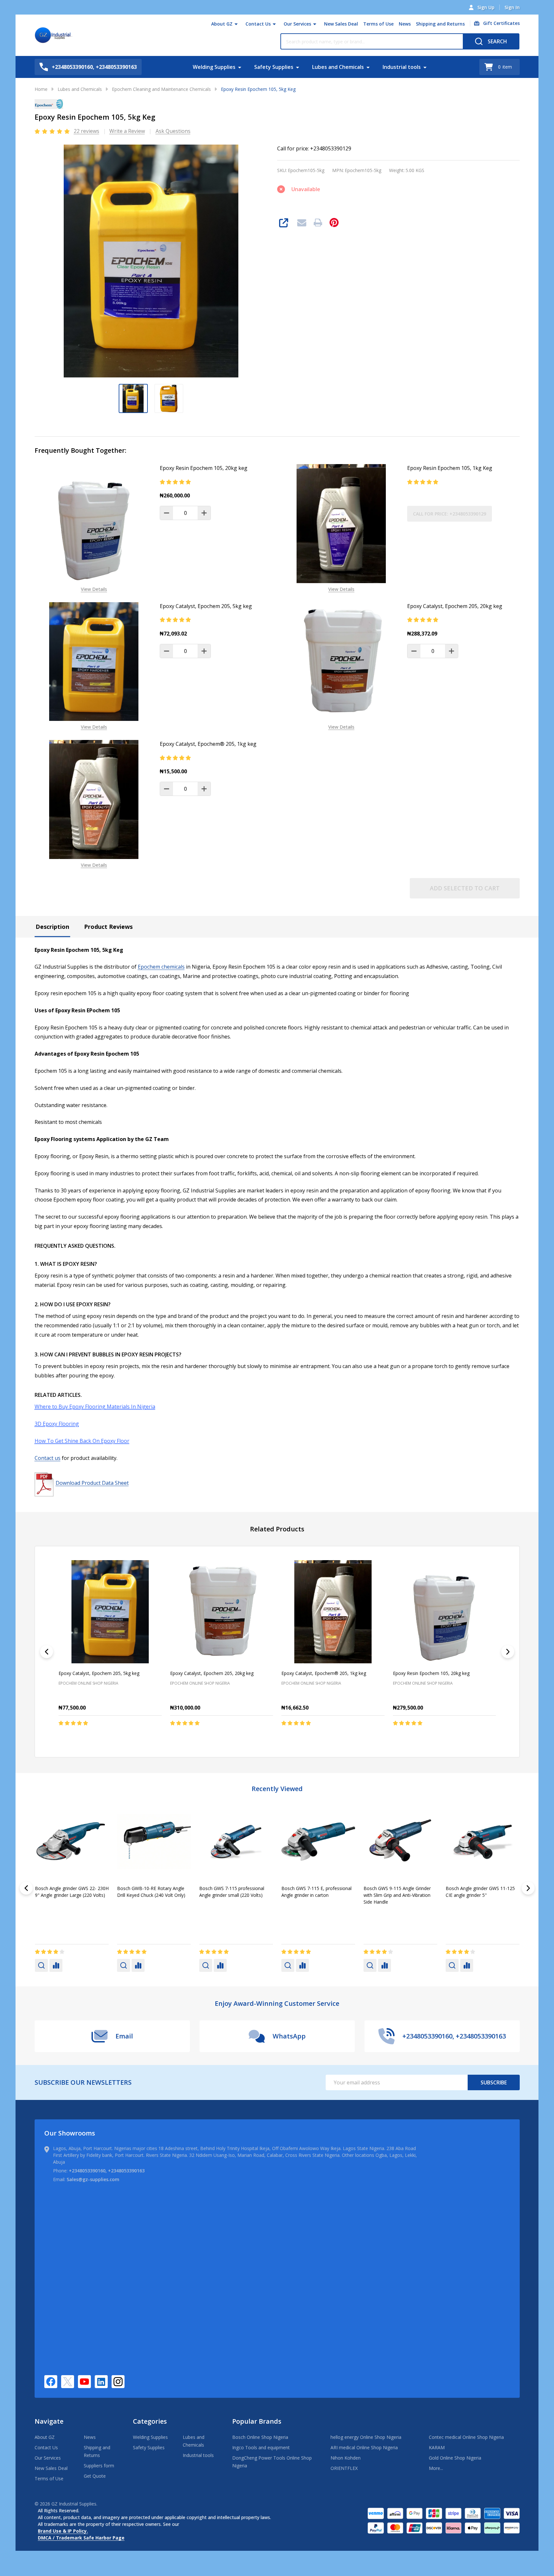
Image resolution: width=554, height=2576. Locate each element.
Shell (205, 1912)
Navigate (49, 2421)
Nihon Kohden (346, 2458)
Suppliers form (99, 2466)
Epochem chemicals (161, 967)
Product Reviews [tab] (108, 927)
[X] (68, 2382)
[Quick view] (119, 1737)
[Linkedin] (101, 2382)
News (405, 24)
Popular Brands (257, 2421)
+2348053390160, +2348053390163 (107, 2171)
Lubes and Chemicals (338, 67)
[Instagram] (118, 2382)
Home (41, 89)
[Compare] (56, 1965)
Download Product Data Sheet (92, 1483)
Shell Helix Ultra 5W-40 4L (473, 1888)
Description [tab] (52, 927)
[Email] (302, 223)
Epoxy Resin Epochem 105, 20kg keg (204, 468)
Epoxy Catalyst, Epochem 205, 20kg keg (455, 606)
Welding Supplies (214, 67)
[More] (236, 24)
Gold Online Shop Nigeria (455, 2458)
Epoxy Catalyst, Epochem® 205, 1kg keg (208, 744)
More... (436, 2468)
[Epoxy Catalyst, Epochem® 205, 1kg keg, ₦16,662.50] (333, 1612)
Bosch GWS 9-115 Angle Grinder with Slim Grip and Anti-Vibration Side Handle (69, 1895)
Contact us (48, 1458)
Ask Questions (173, 131)
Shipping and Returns (440, 24)
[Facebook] (51, 2382)
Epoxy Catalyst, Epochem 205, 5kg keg (206, 606)
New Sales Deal (341, 24)
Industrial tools (402, 67)
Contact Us (258, 24)
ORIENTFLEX (344, 2468)
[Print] (318, 223)
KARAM (437, 2447)
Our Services (297, 24)
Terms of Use (378, 24)
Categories (150, 2421)
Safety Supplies (274, 67)
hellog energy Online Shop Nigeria (366, 2437)
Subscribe (494, 2082)
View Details (94, 589)
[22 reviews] (53, 131)
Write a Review (127, 131)
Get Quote (95, 2476)
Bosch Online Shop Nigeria (260, 2437)
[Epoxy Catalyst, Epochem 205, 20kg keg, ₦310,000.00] (221, 1612)
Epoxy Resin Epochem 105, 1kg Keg (450, 468)
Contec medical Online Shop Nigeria (466, 2437)
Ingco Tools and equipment (261, 2447)
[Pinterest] (334, 223)
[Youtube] (84, 2382)
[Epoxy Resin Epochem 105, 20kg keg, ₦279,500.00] (444, 1612)
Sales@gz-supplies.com (93, 2179)
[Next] (508, 1652)
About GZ (222, 24)
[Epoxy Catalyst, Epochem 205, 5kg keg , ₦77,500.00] (110, 1612)
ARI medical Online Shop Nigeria (364, 2447)
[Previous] (47, 1652)
